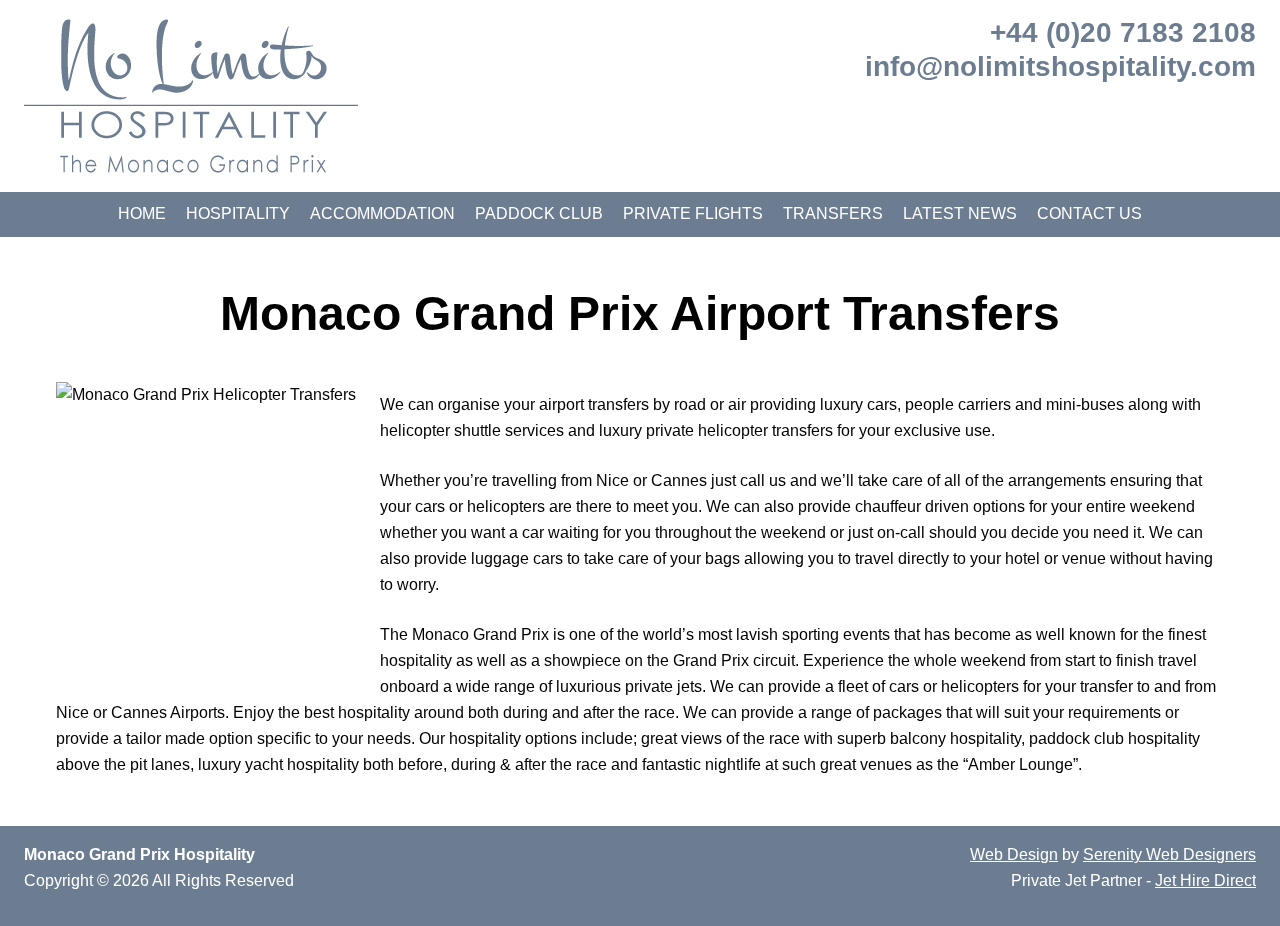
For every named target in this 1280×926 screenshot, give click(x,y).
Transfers (833, 213)
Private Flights (693, 213)
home (142, 213)
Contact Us (1089, 213)
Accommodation (382, 213)
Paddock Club (539, 213)
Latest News (960, 213)
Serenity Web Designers (1169, 854)
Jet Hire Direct (1205, 880)
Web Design (1014, 854)
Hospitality (238, 213)
